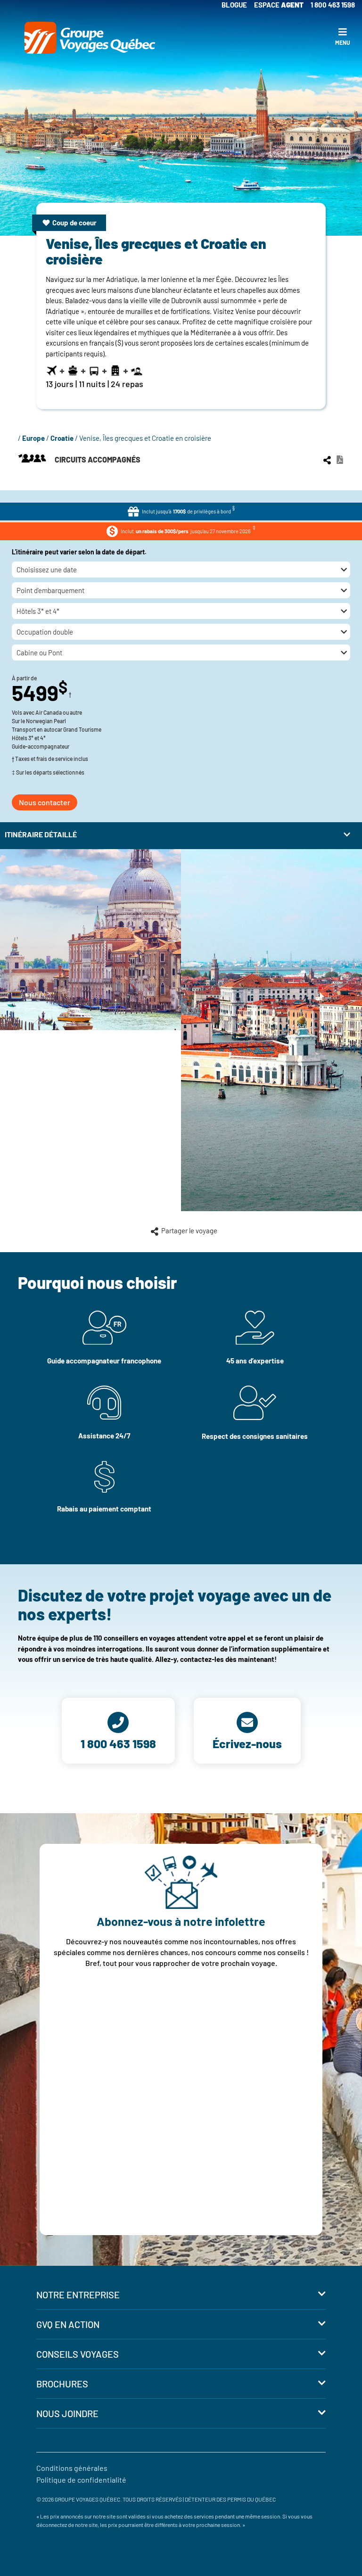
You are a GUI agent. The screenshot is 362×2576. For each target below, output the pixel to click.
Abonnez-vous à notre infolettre (181, 1921)
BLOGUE (234, 5)
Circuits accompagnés (97, 459)
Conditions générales (72, 2468)
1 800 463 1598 (333, 5)
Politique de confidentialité (81, 2480)
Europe (33, 438)
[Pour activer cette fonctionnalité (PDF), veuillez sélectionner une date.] (340, 459)
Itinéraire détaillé (41, 834)
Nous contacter (45, 802)
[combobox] (181, 570)
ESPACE (279, 5)
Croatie (62, 438)
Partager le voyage (191, 1230)
